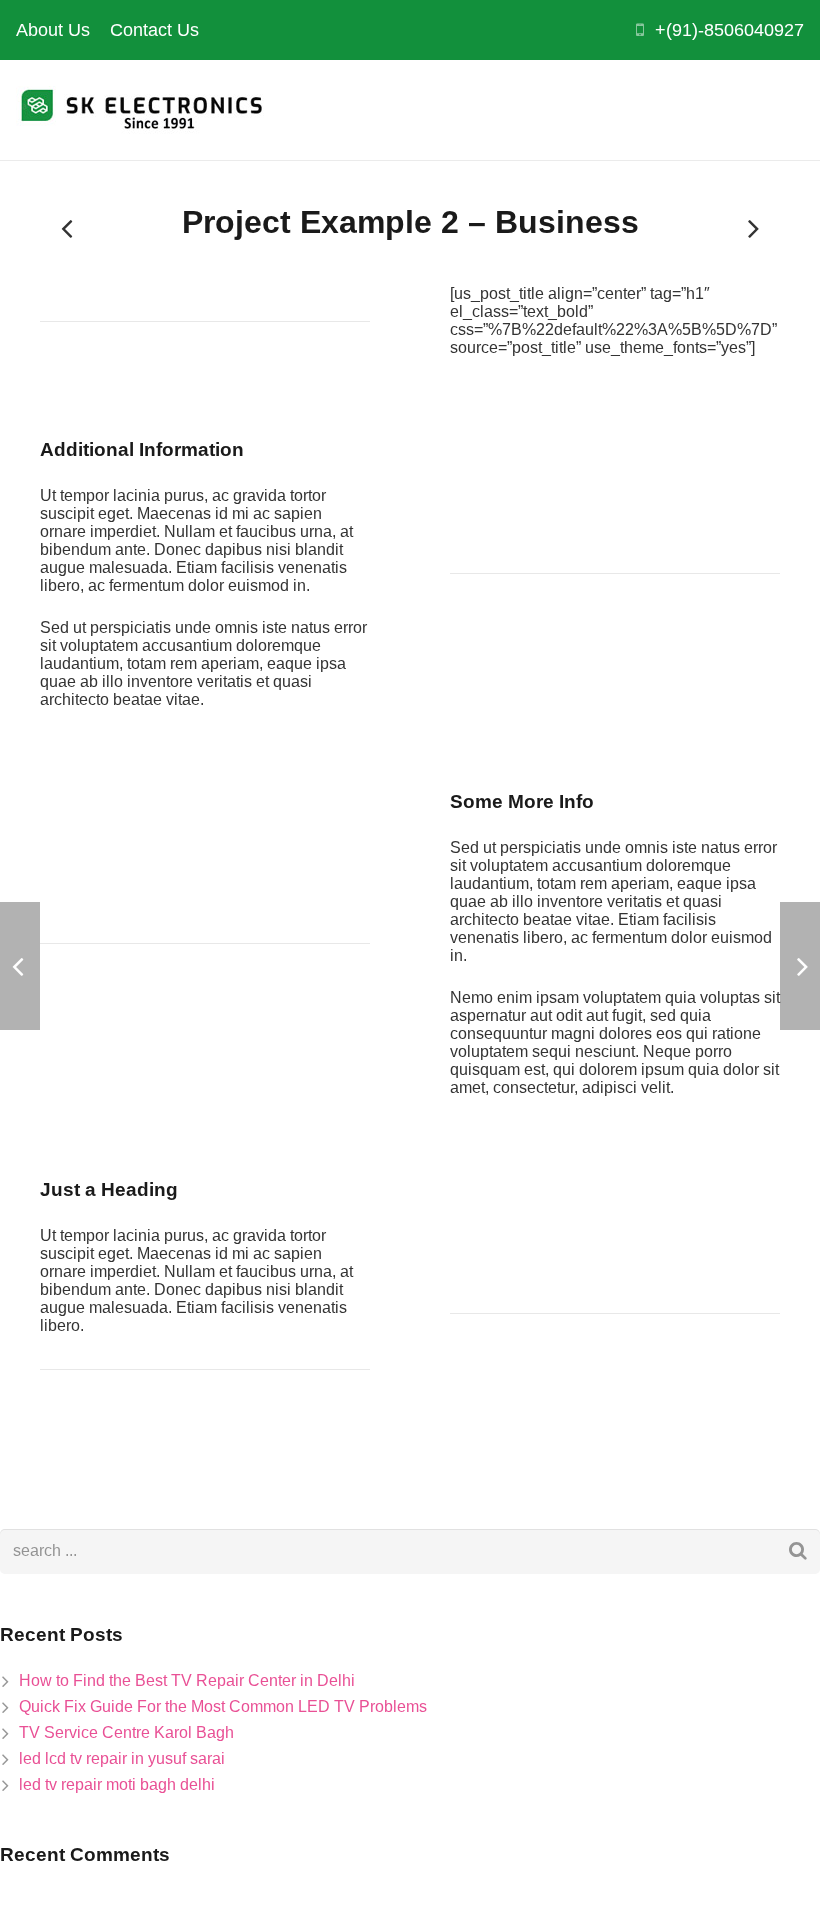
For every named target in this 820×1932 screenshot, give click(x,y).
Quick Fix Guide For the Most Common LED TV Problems (223, 1706)
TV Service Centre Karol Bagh (126, 1732)
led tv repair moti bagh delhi (117, 1784)
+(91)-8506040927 (729, 30)
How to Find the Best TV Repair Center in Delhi (187, 1680)
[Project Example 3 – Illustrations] (752, 228)
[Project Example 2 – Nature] (68, 228)
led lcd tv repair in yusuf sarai (122, 1758)
